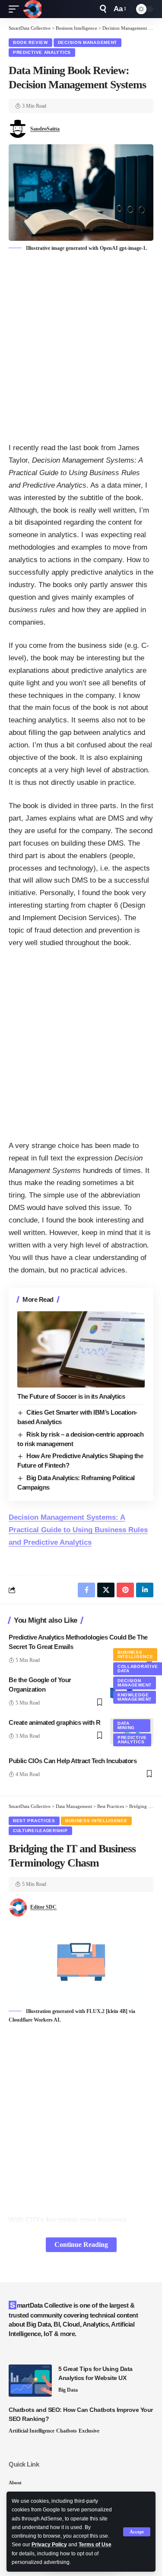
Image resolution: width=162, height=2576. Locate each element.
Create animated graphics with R (55, 1722)
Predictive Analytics (42, 52)
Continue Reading (81, 2245)
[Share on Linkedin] (145, 1590)
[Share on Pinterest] (125, 1590)
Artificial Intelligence (32, 2431)
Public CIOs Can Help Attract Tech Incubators (73, 1761)
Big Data (68, 2390)
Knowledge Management (135, 1697)
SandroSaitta (45, 129)
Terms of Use (95, 2545)
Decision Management (87, 42)
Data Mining (126, 1725)
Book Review (30, 42)
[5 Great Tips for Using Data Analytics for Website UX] (30, 2381)
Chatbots (67, 2431)
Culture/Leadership (40, 1831)
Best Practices (34, 1821)
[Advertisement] (81, 348)
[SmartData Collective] (32, 9)
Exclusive (89, 2431)
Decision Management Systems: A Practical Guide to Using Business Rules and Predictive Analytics (78, 1530)
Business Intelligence (135, 1654)
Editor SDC (43, 1907)
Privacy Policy (49, 2545)
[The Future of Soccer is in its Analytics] (81, 1349)
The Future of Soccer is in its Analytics (71, 1396)
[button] (137, 2532)
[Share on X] (106, 1590)
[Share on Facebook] (86, 1590)
